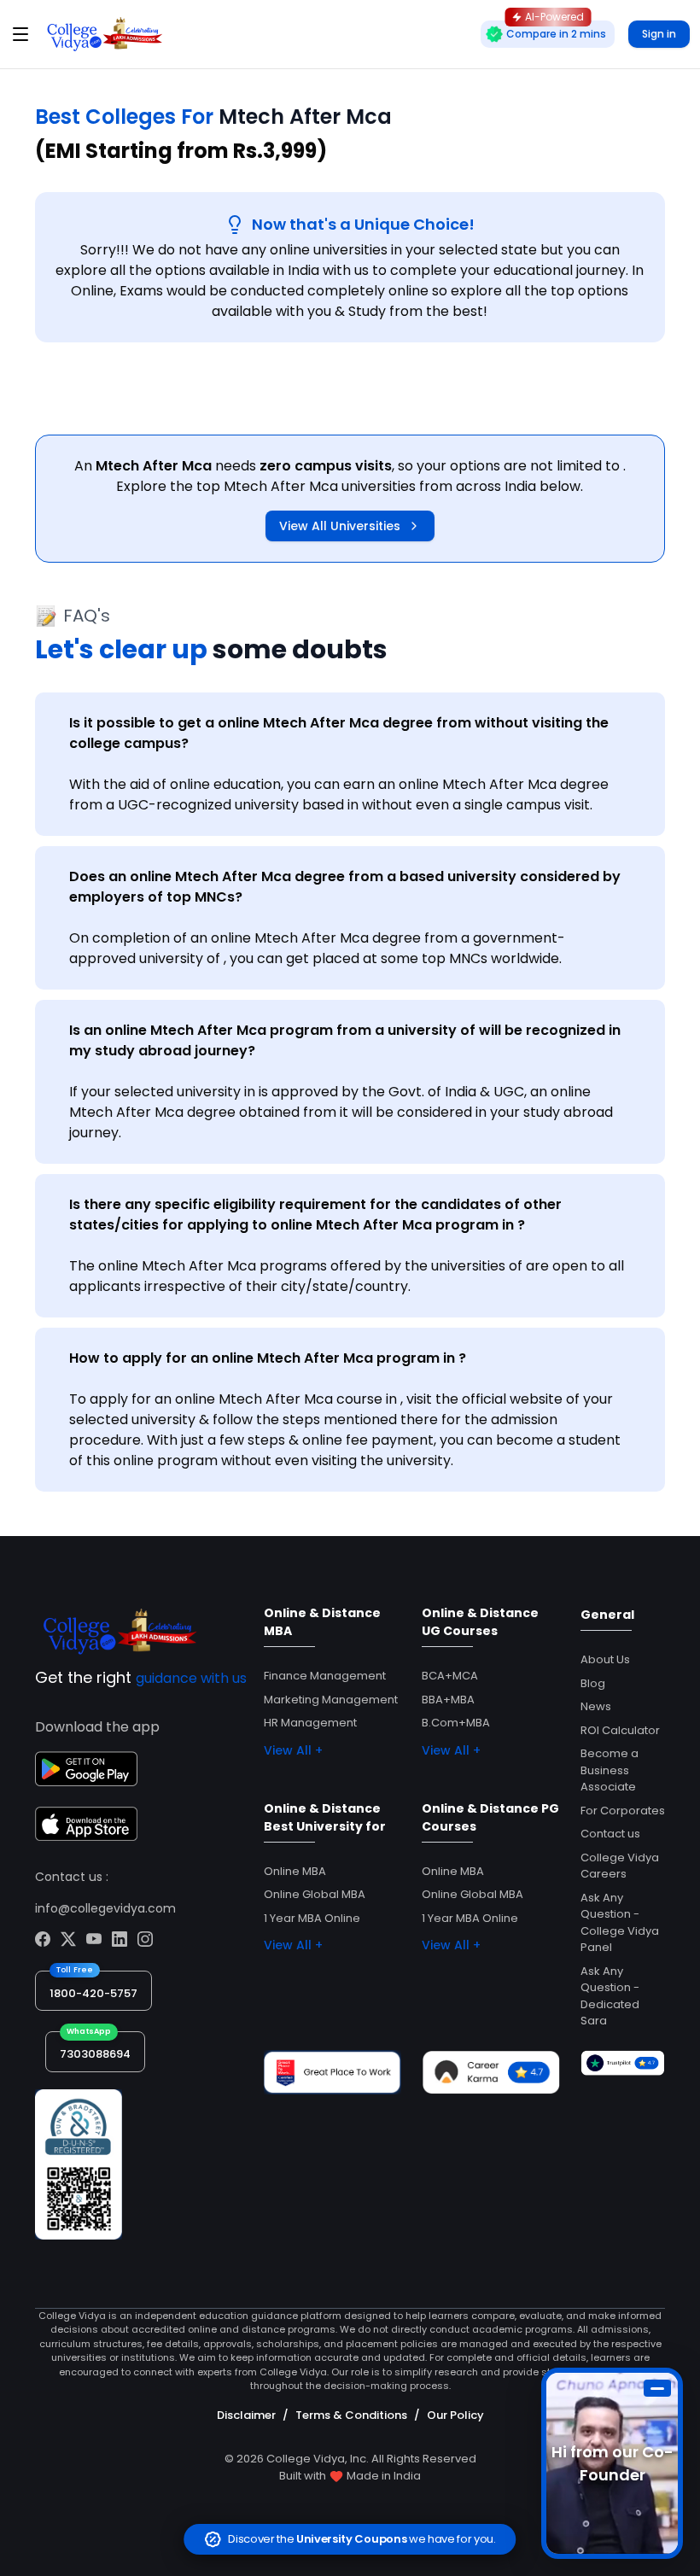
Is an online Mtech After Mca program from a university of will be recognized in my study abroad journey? (345, 1040)
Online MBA (295, 1871)
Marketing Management (331, 1700)
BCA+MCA (450, 1676)
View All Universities (340, 526)
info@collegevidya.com (105, 1908)
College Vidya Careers (620, 1866)
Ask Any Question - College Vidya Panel (620, 1923)
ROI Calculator (620, 1730)
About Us (605, 1659)
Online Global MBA (315, 1894)
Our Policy (455, 2415)
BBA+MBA (448, 1700)
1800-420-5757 (93, 1993)
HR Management (310, 1723)
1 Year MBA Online (312, 1918)
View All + (293, 1750)
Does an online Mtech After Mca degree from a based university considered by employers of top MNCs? (345, 887)
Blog (593, 1683)
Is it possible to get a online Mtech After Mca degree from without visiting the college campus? (339, 733)
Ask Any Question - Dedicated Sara (610, 1996)
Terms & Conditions (351, 2415)
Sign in (659, 34)
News (596, 1706)
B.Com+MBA (456, 1723)
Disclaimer (246, 2415)
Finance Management (325, 1676)
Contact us (610, 1834)
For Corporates (623, 1811)
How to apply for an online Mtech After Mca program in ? (268, 1358)
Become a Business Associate (610, 1770)
